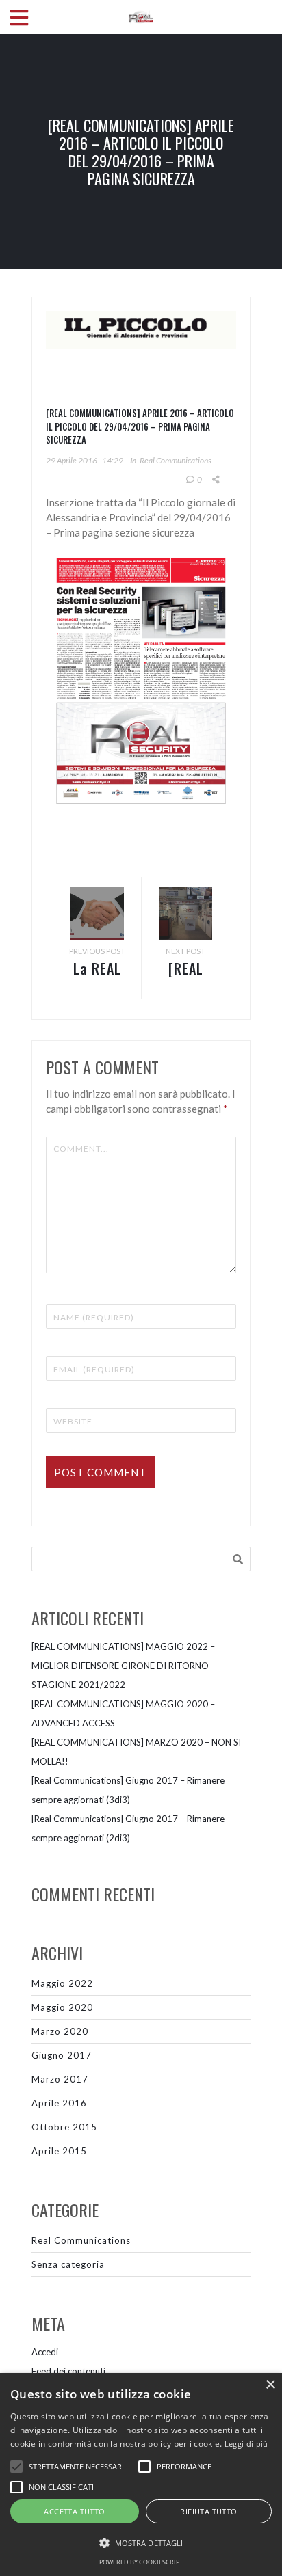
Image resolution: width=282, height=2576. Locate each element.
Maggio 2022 (62, 1983)
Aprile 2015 (59, 2151)
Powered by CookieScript (141, 2562)
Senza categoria (68, 2264)
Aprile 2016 (59, 2103)
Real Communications (176, 460)
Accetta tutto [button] (74, 2511)
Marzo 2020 (60, 2031)
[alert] (141, 2475)
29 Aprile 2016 (72, 460)
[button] (141, 2543)
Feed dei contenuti (68, 2371)
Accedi (45, 2352)
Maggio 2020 (62, 2007)
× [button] (270, 2385)
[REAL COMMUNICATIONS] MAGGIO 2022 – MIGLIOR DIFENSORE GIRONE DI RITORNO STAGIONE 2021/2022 (123, 1666)
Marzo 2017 (60, 2079)
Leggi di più (246, 2444)
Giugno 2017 (62, 2055)
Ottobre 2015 (64, 2127)
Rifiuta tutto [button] (208, 2511)
